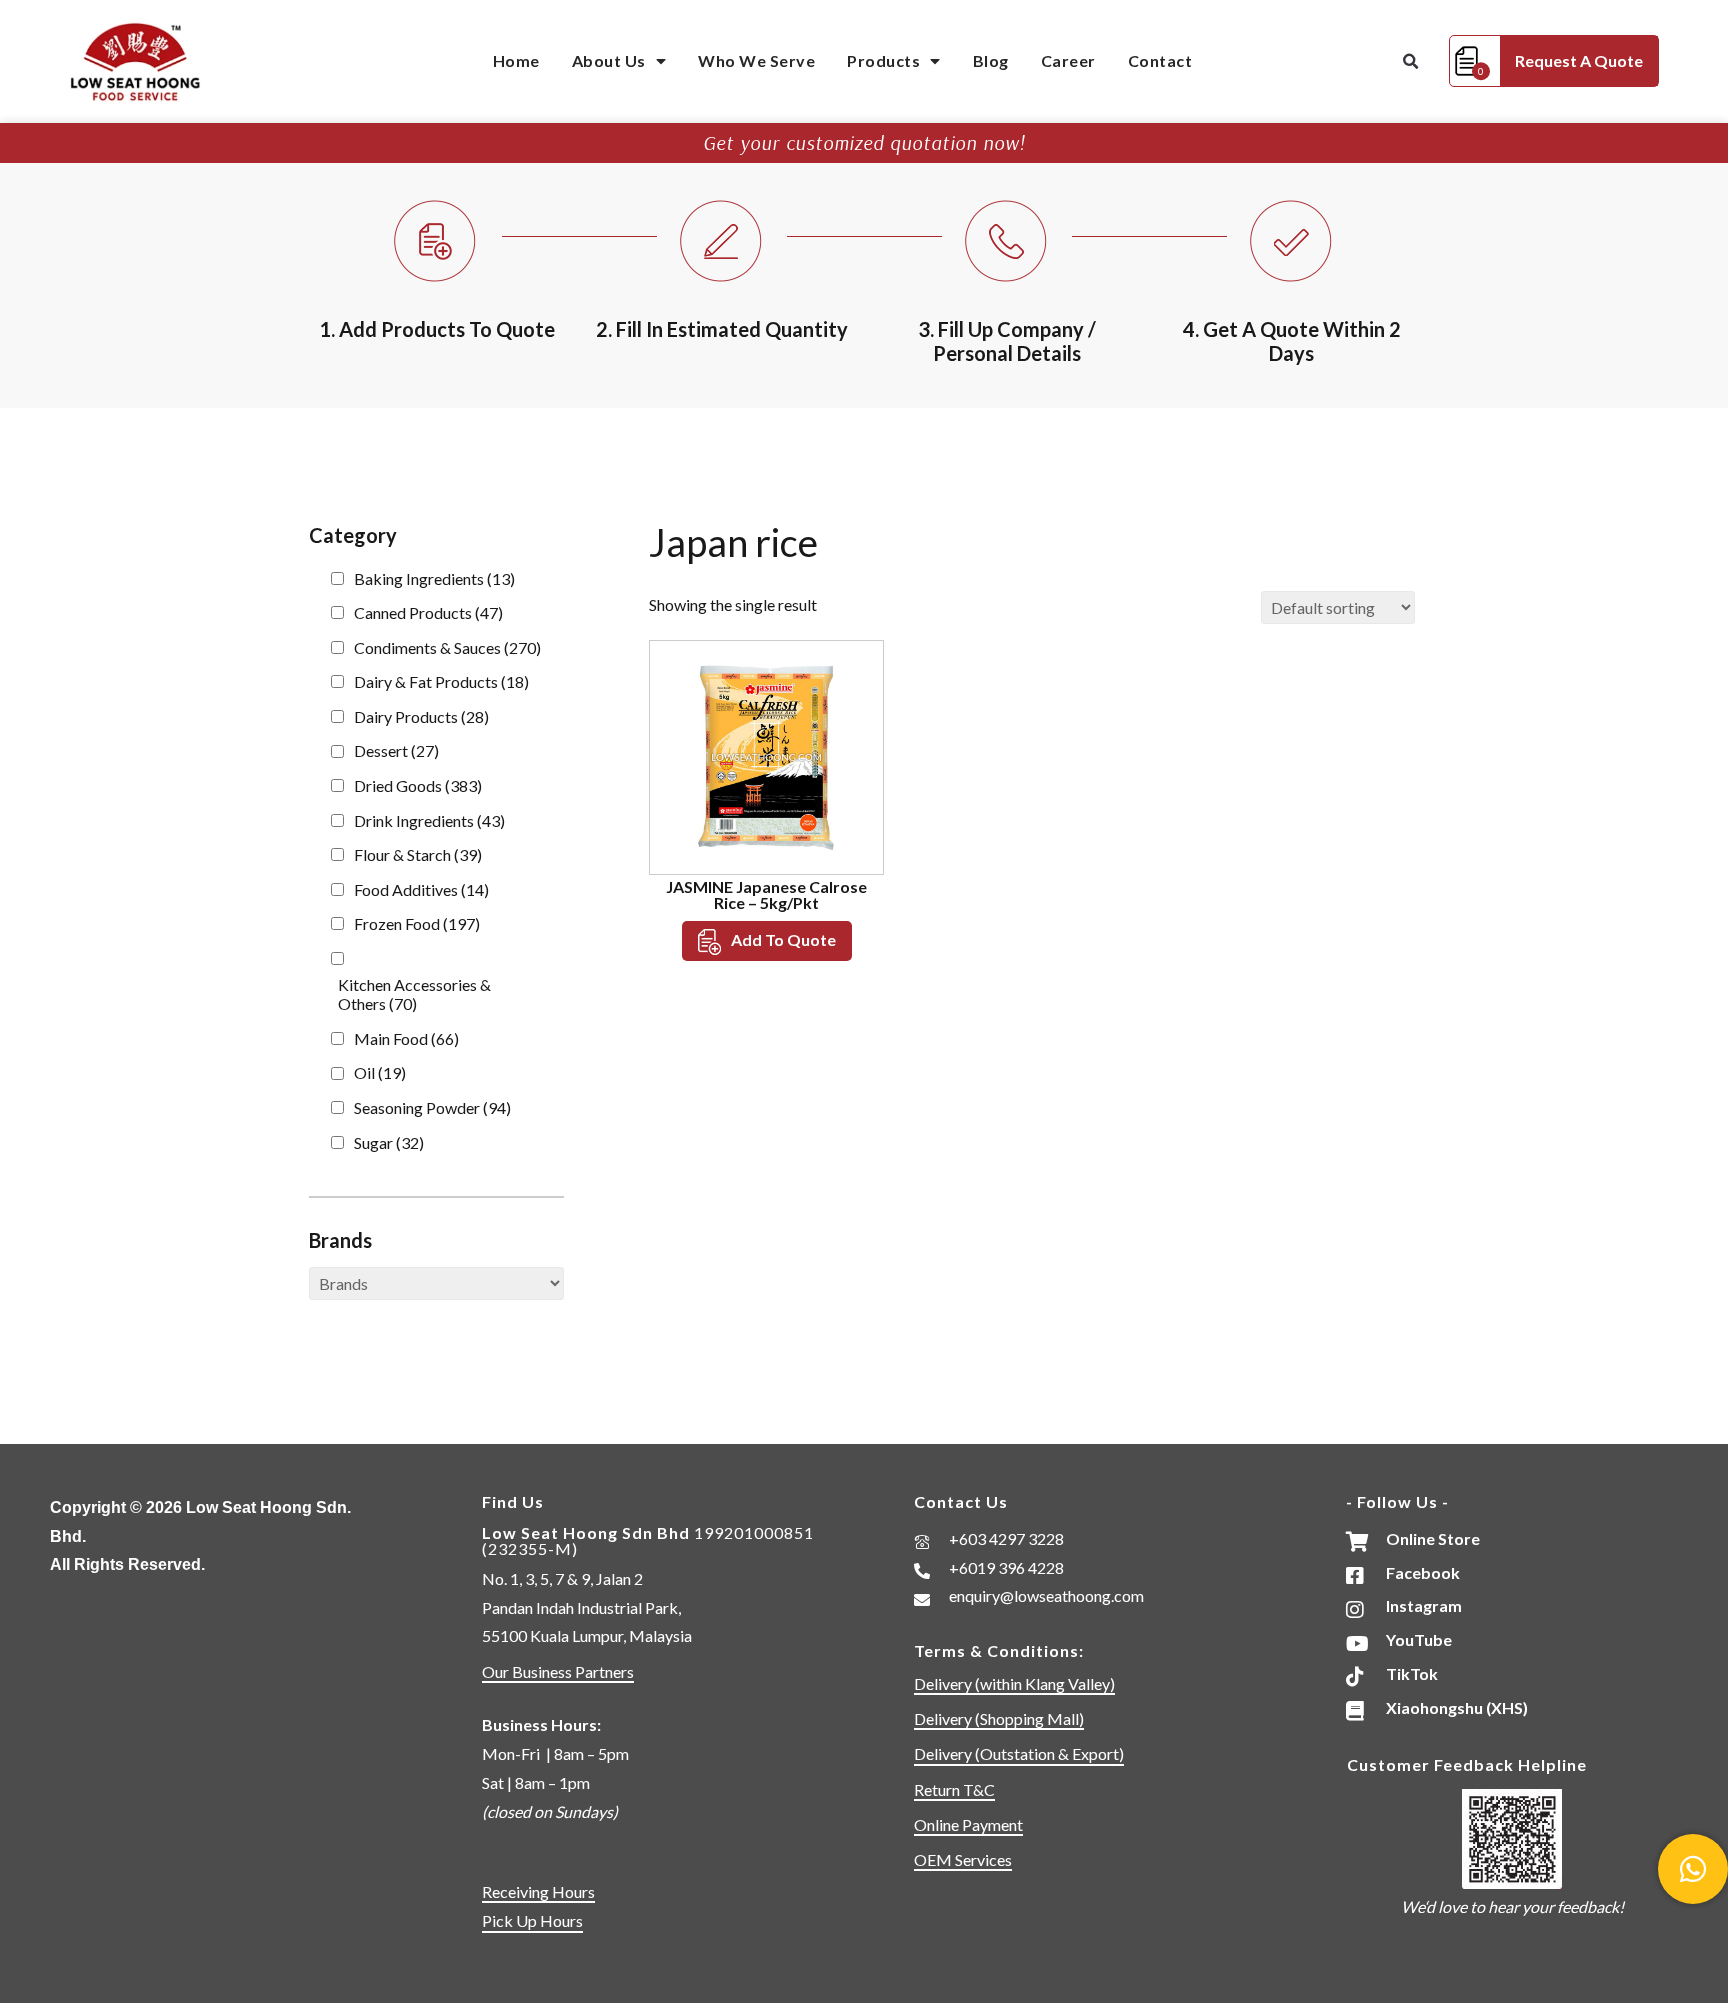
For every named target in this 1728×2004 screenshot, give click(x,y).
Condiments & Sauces (447, 647)
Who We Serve (756, 60)
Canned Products (428, 612)
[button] (1411, 62)
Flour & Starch (418, 854)
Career (1068, 60)
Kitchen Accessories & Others (414, 994)
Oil (380, 1072)
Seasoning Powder (432, 1107)
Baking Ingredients (434, 578)
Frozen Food (417, 923)
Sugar (389, 1142)
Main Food (406, 1038)
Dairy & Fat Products (441, 681)
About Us (609, 60)
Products (883, 60)
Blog (991, 60)
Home (516, 60)
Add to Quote (783, 939)
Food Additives (421, 889)
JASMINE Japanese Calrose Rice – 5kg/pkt (766, 894)
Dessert (396, 750)
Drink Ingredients (429, 820)
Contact (1160, 60)
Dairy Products (421, 716)
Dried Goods (418, 785)
